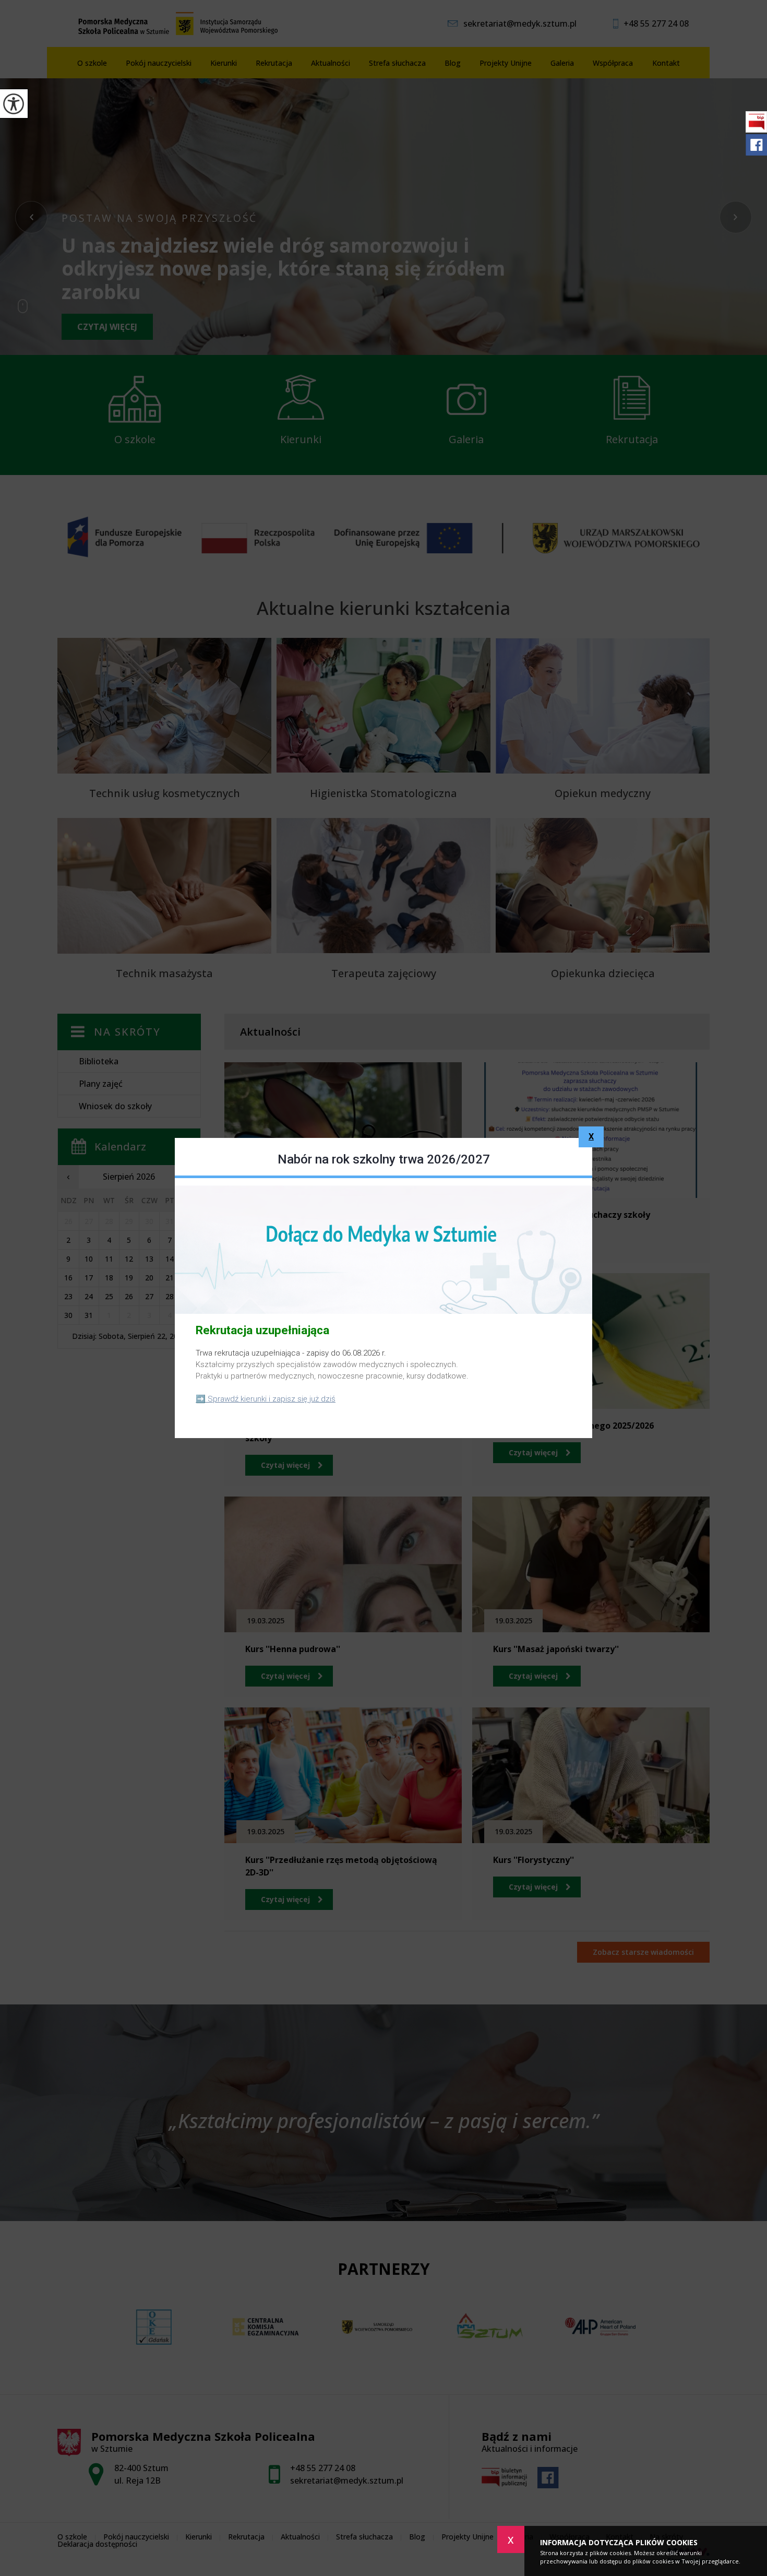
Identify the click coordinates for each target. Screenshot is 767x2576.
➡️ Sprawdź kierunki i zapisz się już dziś (266, 1399)
